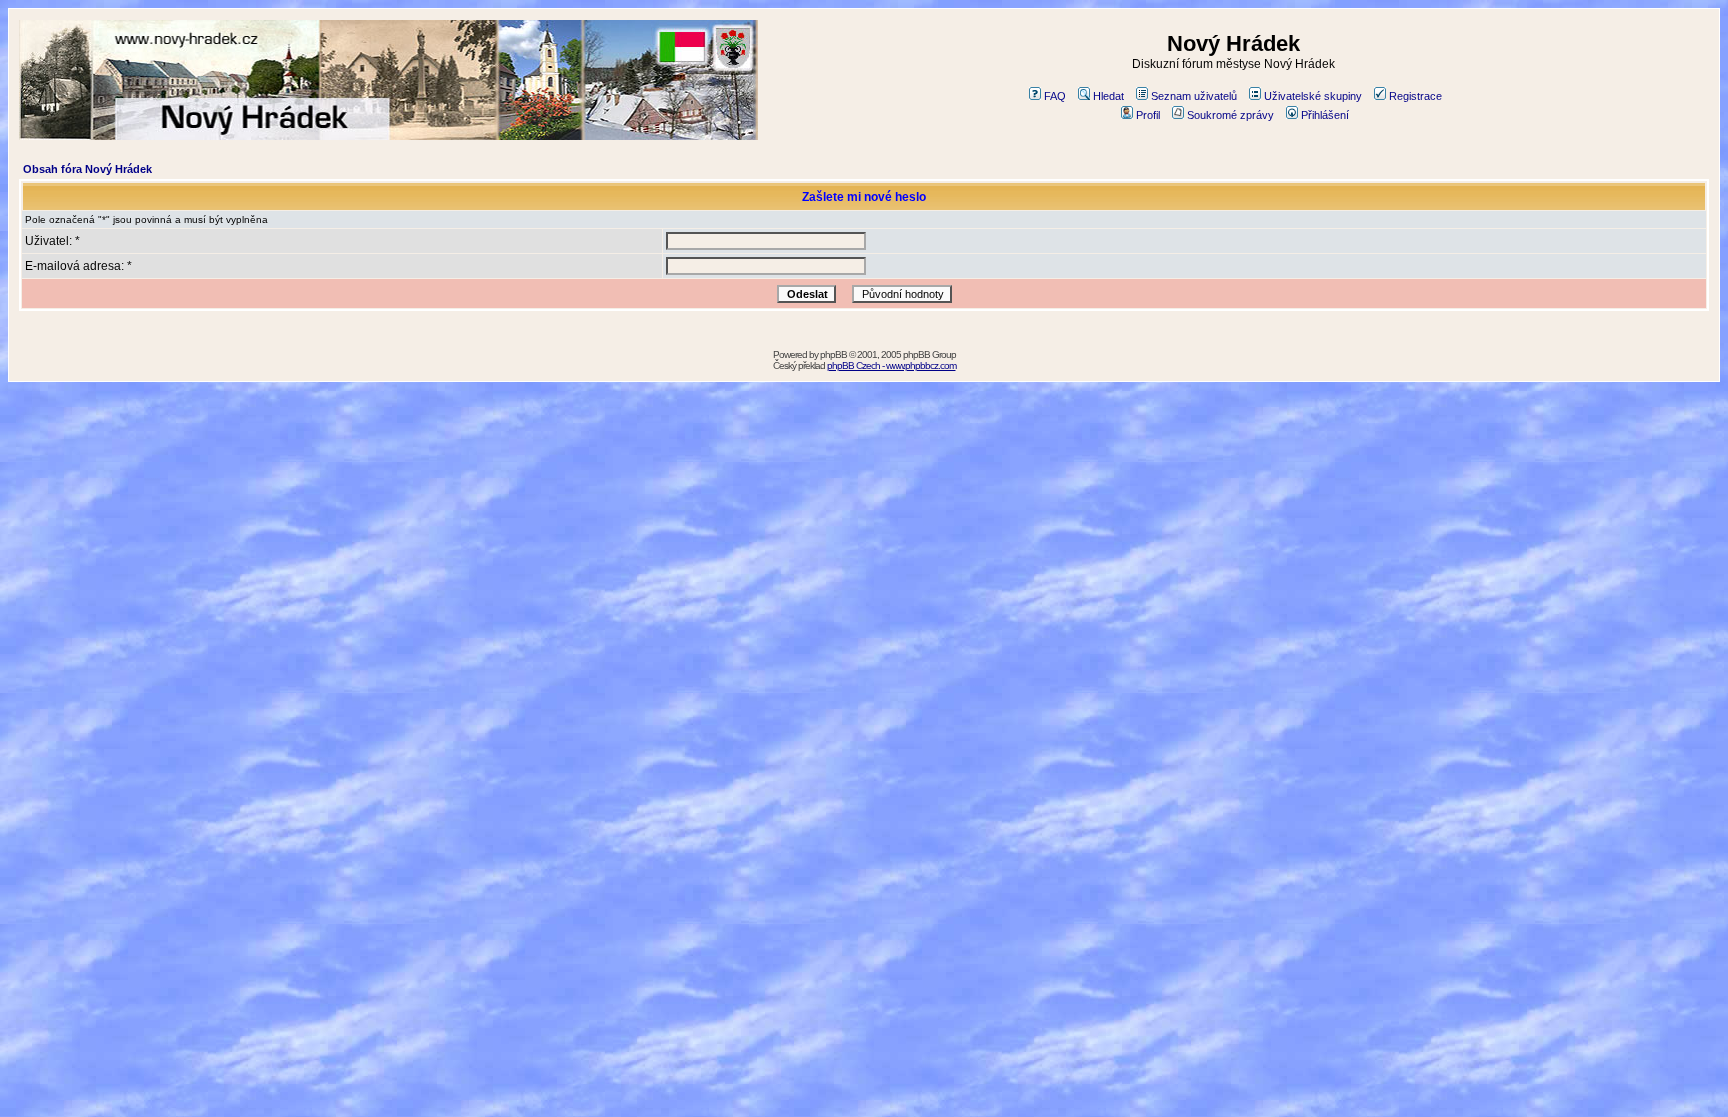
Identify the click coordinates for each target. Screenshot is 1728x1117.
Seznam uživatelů (1194, 96)
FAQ (1055, 96)
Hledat (1108, 96)
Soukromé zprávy (1230, 115)
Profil (1148, 115)
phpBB (833, 354)
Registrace (1415, 96)
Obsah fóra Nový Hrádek (87, 169)
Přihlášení (1325, 115)
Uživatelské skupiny (1313, 96)
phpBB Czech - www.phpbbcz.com (891, 365)
